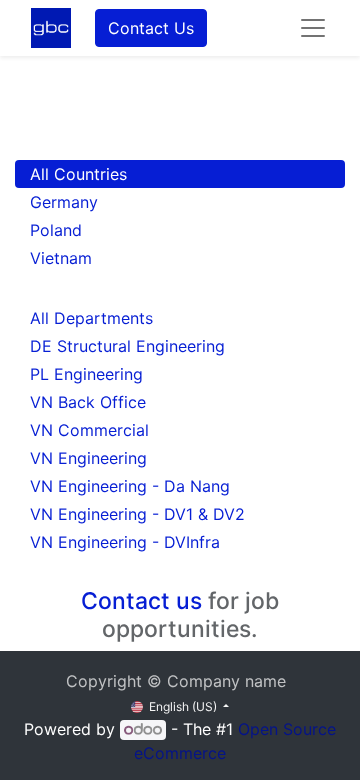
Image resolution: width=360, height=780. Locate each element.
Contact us (141, 601)
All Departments (91, 318)
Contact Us (151, 28)
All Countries (78, 174)
